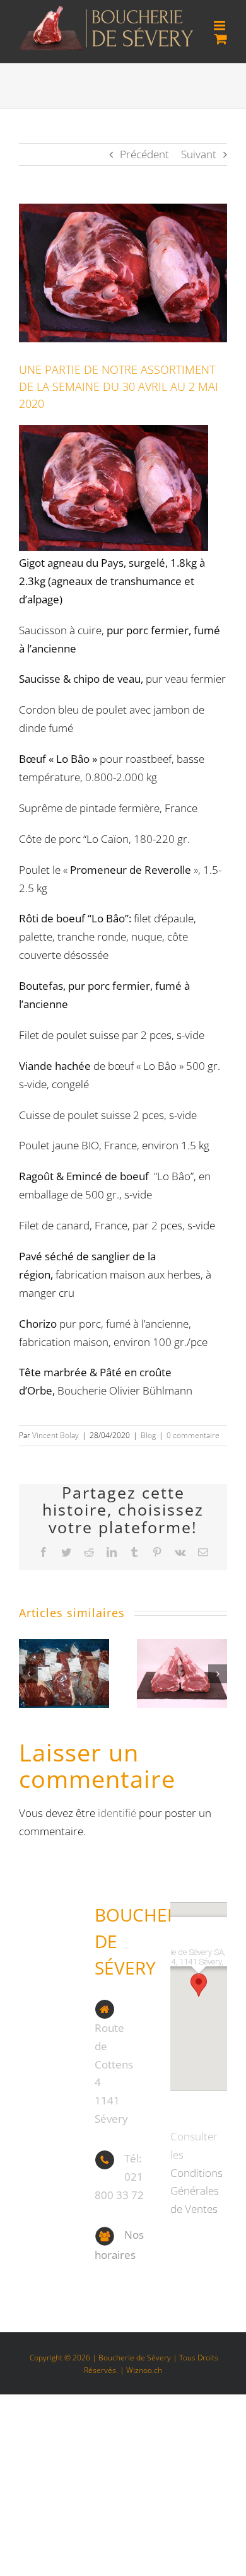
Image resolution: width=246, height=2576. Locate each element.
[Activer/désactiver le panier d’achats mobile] (221, 39)
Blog (148, 1435)
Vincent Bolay (56, 1435)
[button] (28, 1674)
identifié (117, 1813)
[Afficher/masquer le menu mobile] (220, 26)
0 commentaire (193, 1435)
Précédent (144, 154)
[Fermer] (210, 1904)
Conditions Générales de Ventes (196, 2191)
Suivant (199, 154)
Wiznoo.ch (144, 2370)
